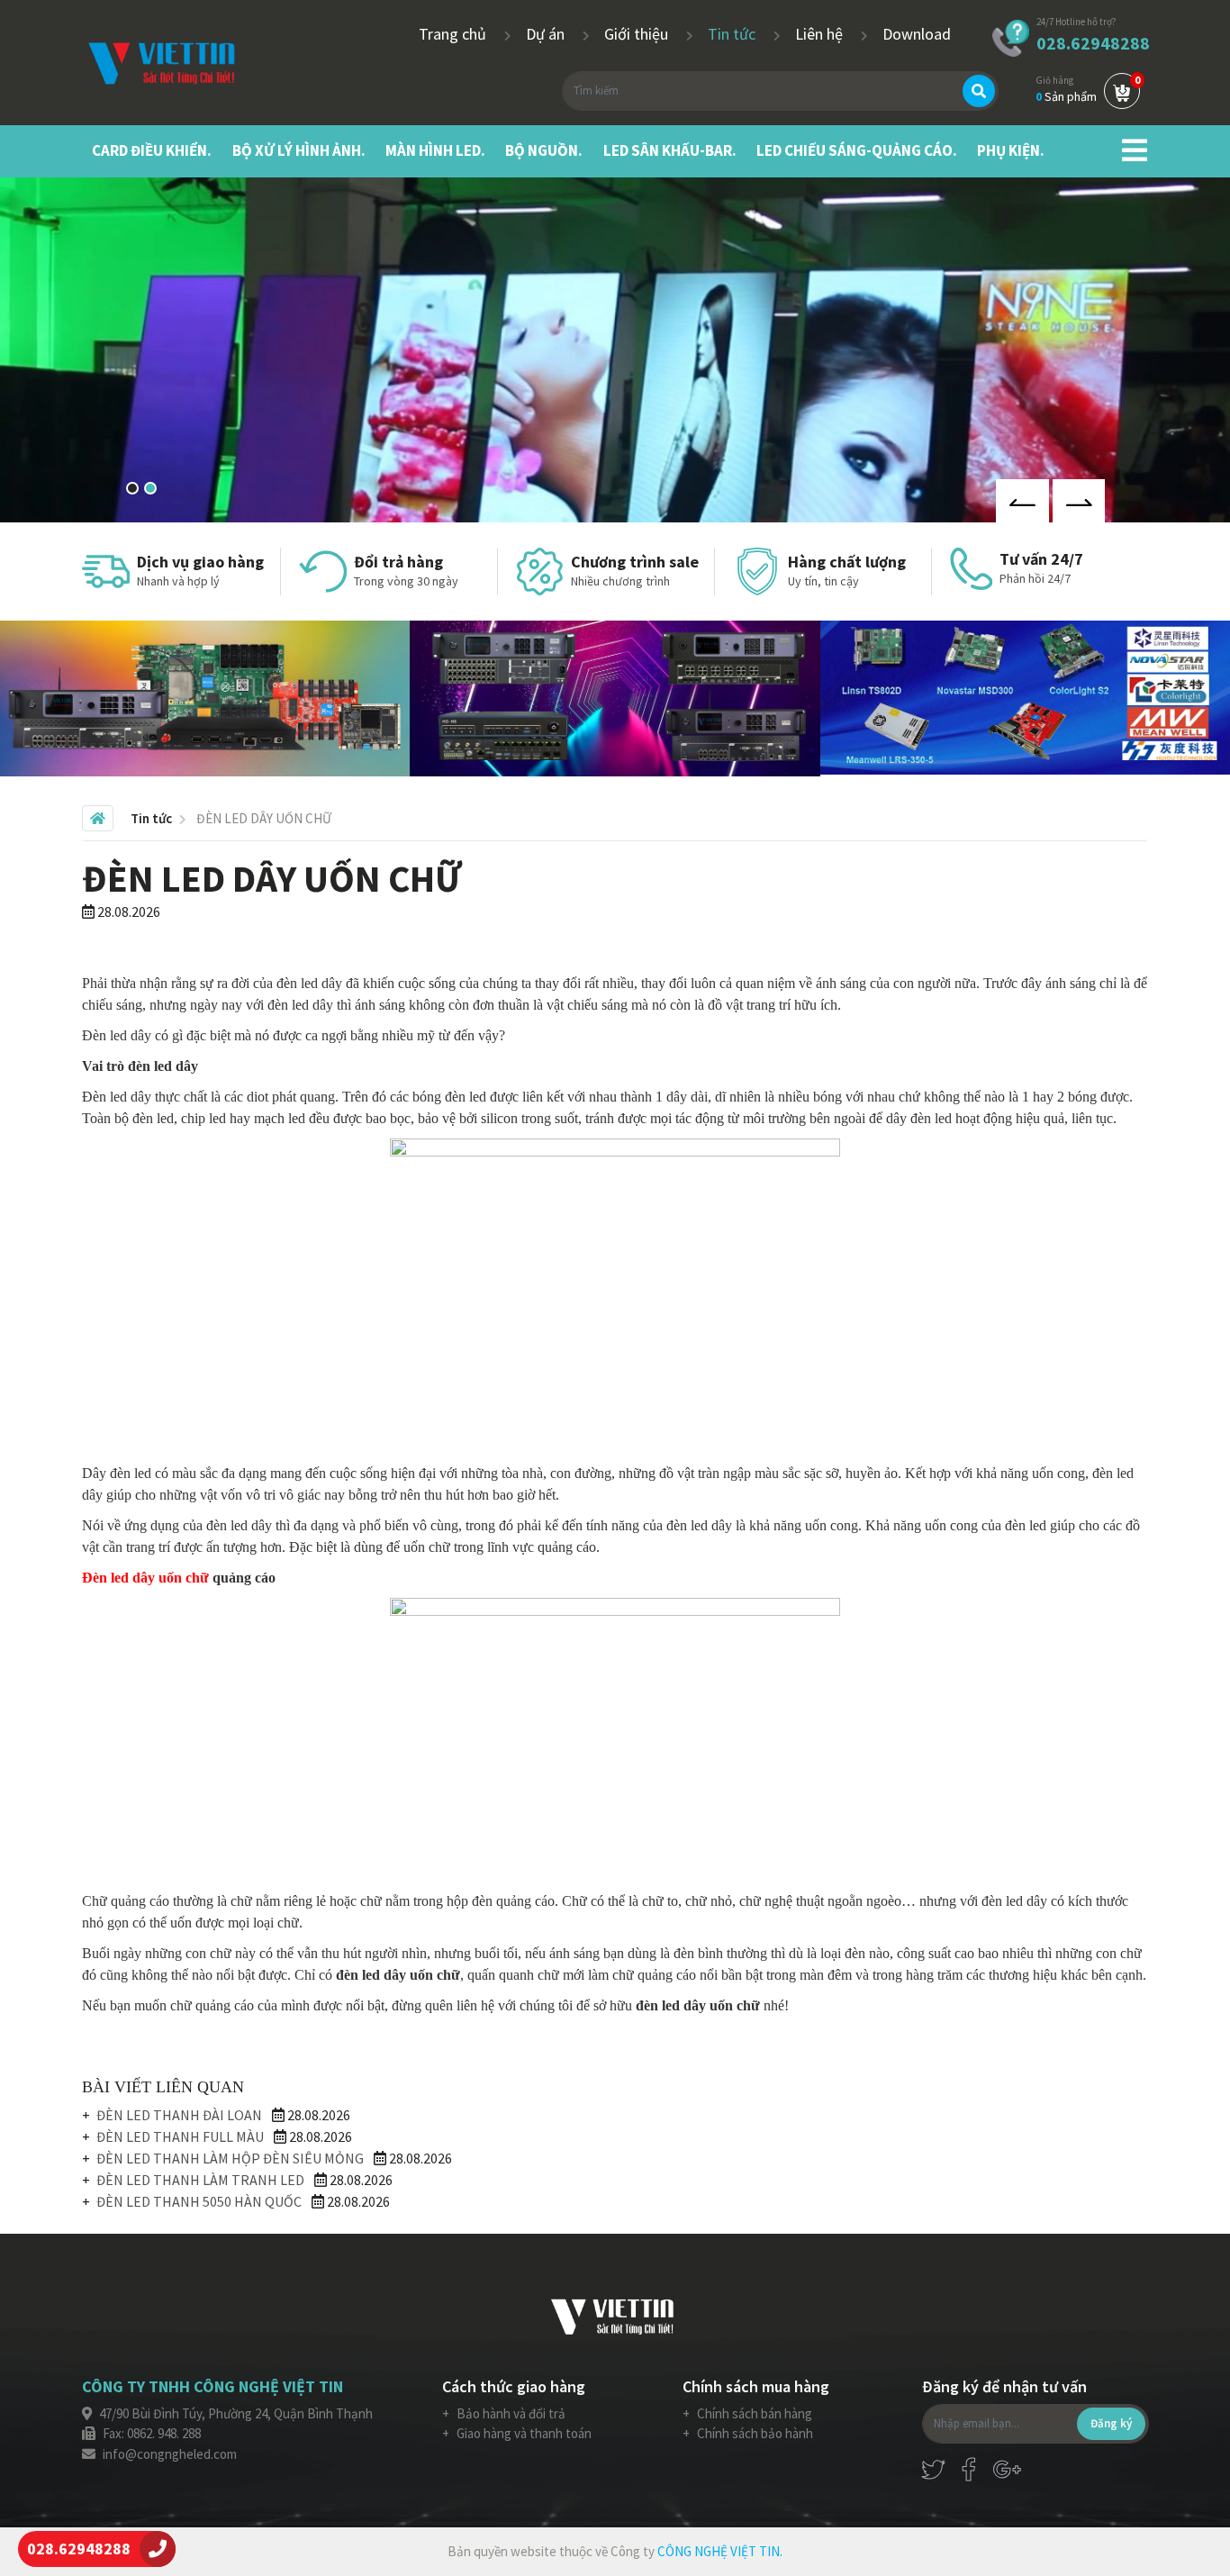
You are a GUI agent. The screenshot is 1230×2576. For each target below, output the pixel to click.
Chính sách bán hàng (753, 2413)
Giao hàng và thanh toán (523, 2433)
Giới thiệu (638, 34)
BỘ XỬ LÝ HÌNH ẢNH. (299, 150)
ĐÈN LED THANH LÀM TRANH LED (200, 2180)
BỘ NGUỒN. (544, 150)
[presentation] (1022, 501)
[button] (132, 488)
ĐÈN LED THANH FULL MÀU (180, 2136)
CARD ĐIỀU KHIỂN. (152, 150)
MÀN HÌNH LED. (435, 150)
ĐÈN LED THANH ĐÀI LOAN (179, 2115)
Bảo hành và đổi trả (510, 2413)
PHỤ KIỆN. (1011, 150)
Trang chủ (454, 34)
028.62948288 (1093, 43)
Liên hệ (821, 34)
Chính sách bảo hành (754, 2433)
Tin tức (733, 34)
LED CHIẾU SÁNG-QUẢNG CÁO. (857, 150)
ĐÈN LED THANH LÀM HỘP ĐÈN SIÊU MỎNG (230, 2158)
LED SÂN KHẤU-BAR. (670, 150)
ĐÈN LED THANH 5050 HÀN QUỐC (199, 2201)
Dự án (547, 34)
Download (917, 34)
